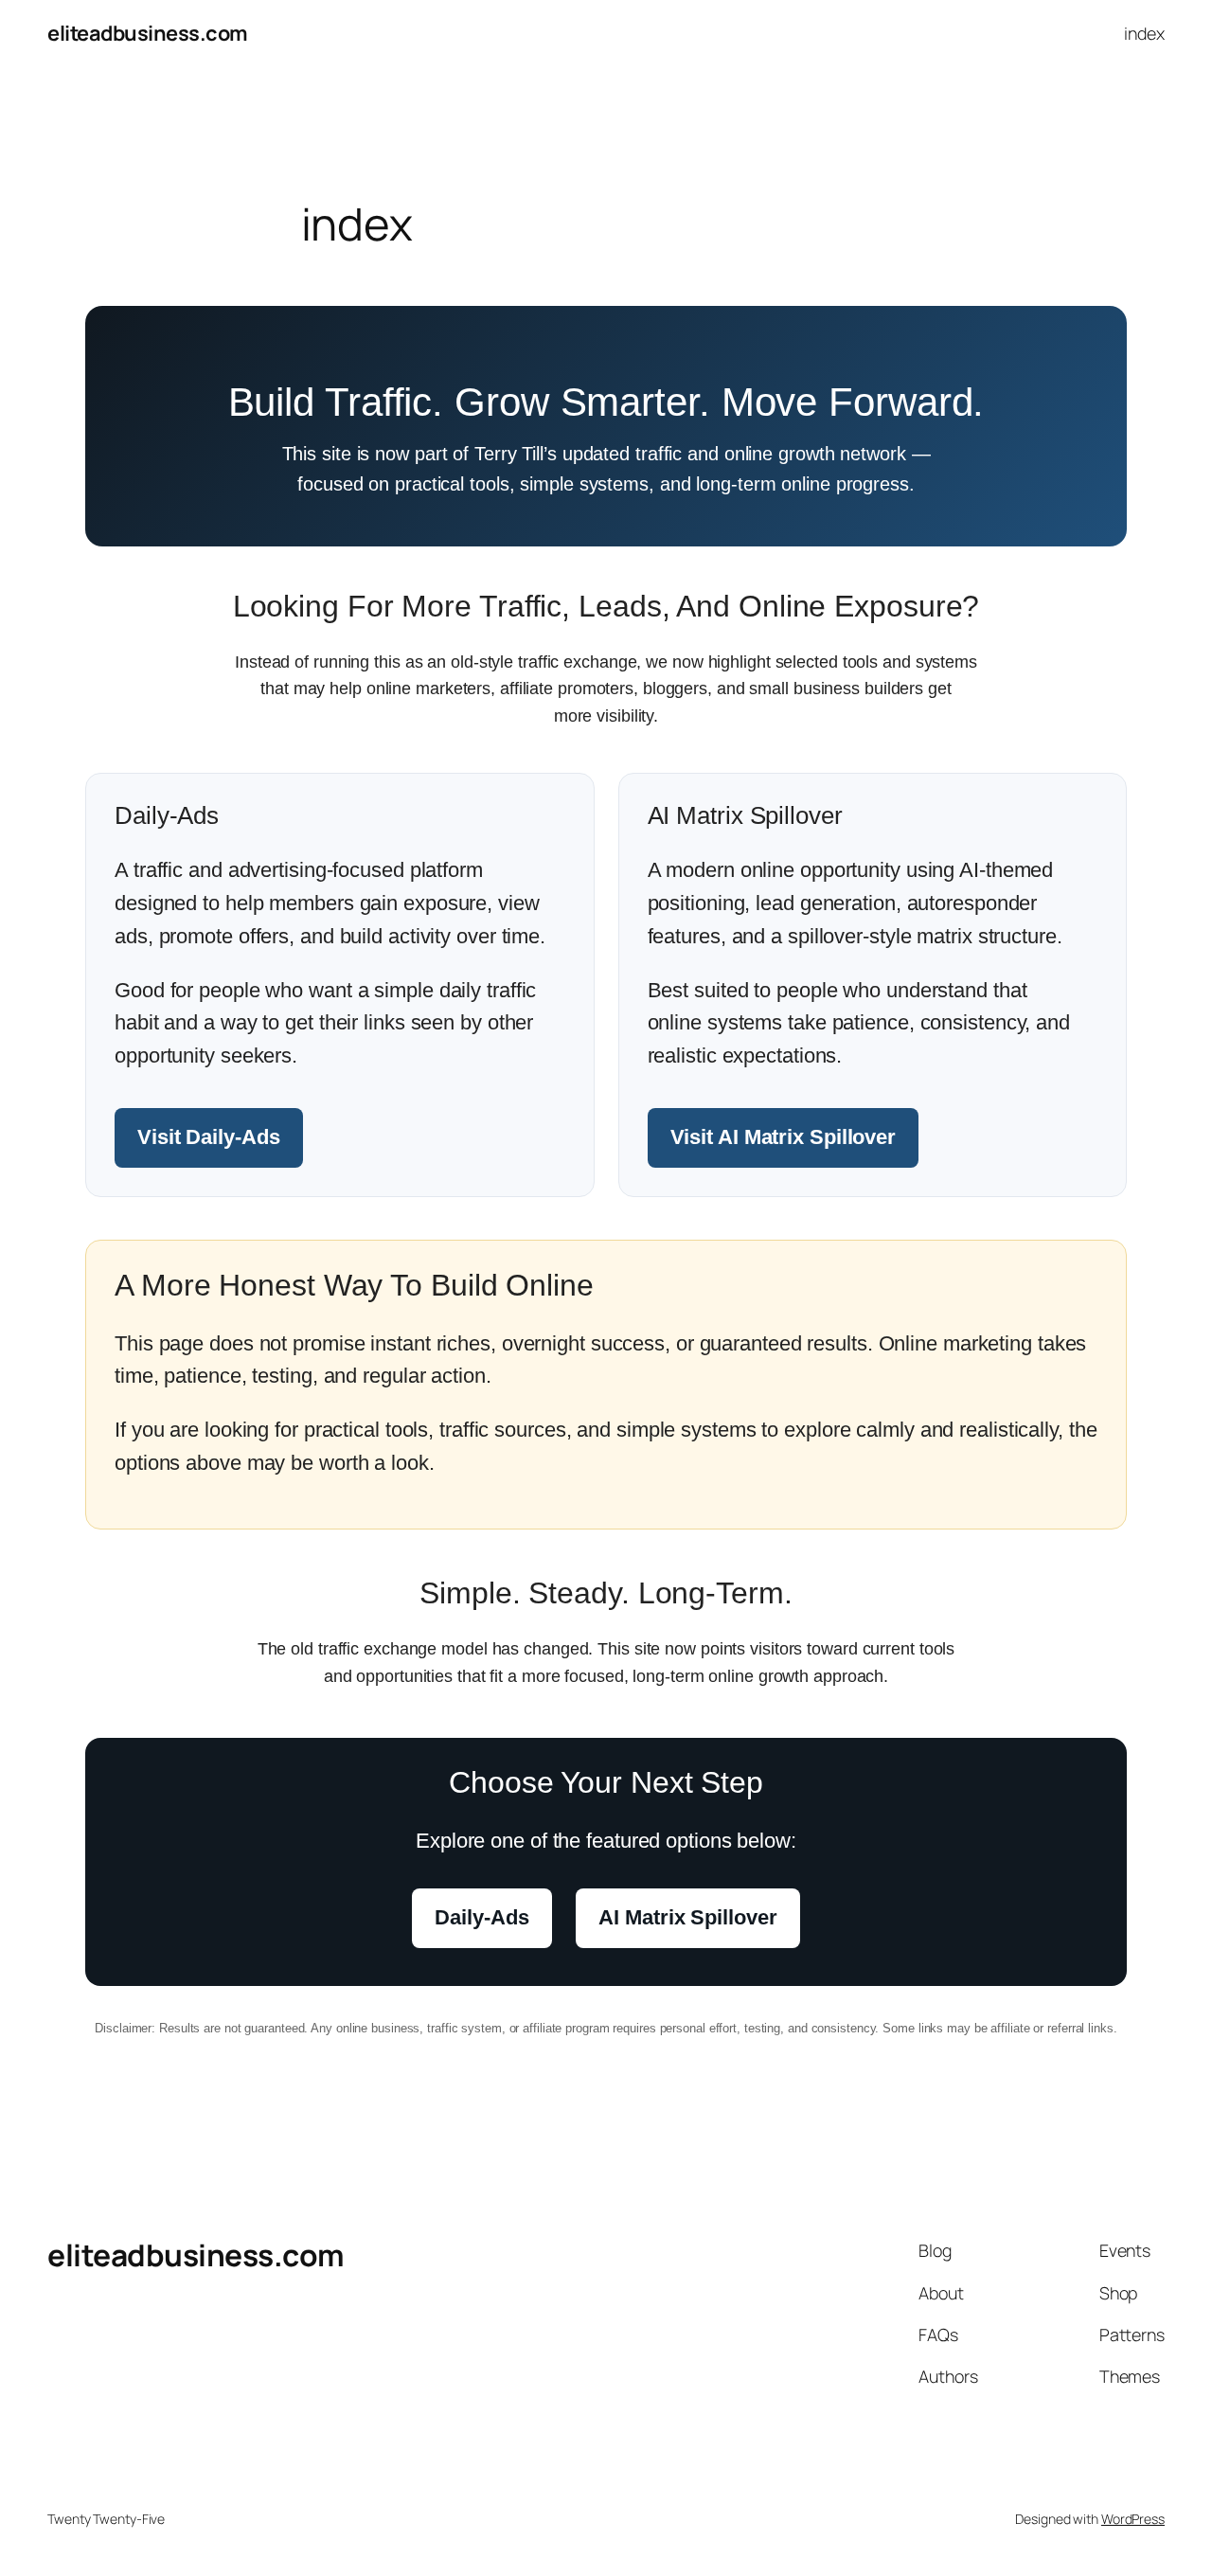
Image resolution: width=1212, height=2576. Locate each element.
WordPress (1133, 2519)
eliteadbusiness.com (148, 33)
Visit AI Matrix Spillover (784, 1137)
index (1144, 33)
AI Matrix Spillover (687, 1917)
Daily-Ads (481, 1917)
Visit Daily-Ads (209, 1137)
